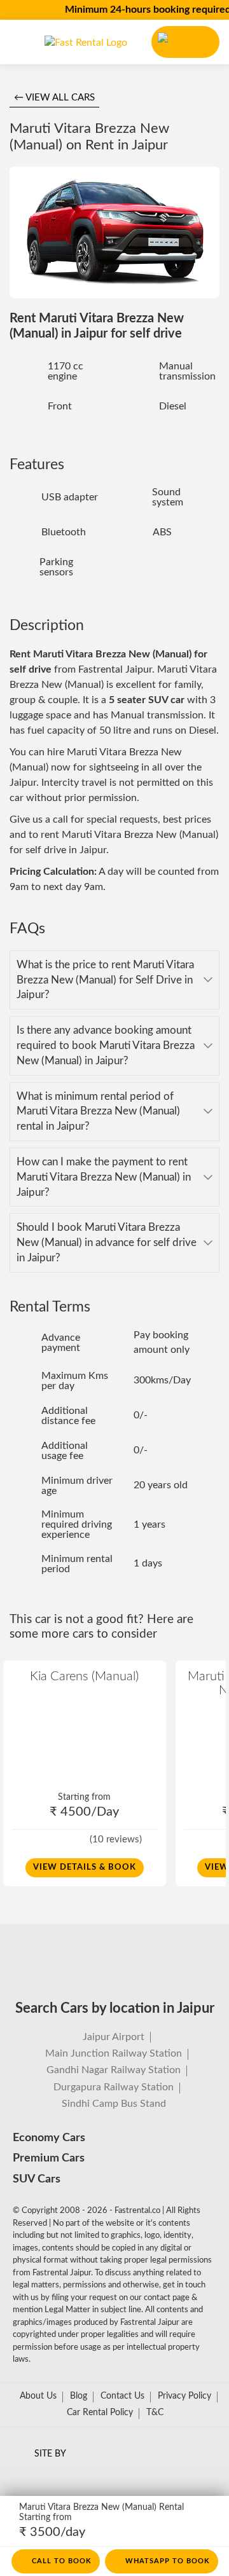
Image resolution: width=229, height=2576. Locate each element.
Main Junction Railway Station (114, 2053)
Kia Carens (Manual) (84, 1676)
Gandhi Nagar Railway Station (114, 2070)
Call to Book (62, 2561)
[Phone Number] (185, 42)
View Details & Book (85, 1867)
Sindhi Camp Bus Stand (114, 2104)
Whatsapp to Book (168, 2561)
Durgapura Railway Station (114, 2087)
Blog (79, 2396)
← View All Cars (54, 98)
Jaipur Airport (114, 2037)
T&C (155, 2413)
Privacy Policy (184, 2396)
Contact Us (122, 2396)
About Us (38, 2396)
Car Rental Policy (100, 2413)
